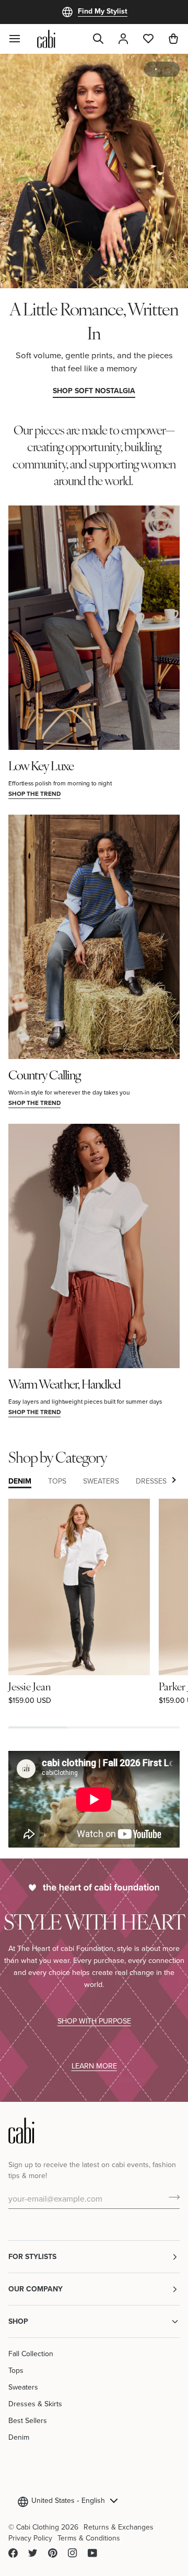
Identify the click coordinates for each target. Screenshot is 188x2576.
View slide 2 (168, 69)
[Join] (171, 2197)
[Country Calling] (94, 937)
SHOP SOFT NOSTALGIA (94, 391)
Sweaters (23, 2387)
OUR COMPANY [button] (36, 2289)
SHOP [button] (18, 2321)
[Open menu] (21, 39)
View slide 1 (156, 69)
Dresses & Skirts (35, 2404)
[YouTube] (92, 2553)
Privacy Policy (30, 2538)
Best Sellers (28, 2420)
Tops (16, 2370)
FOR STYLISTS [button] (32, 2256)
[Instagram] (73, 2553)
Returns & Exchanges (119, 2527)
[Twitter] (33, 2553)
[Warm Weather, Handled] (94, 1246)
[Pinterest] (53, 2553)
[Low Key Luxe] (94, 628)
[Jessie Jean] (79, 1587)
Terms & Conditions (89, 2538)
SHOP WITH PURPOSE (94, 2021)
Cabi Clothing (38, 2527)
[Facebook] (13, 2553)
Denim (19, 2437)
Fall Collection (31, 2354)
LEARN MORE (94, 2066)
